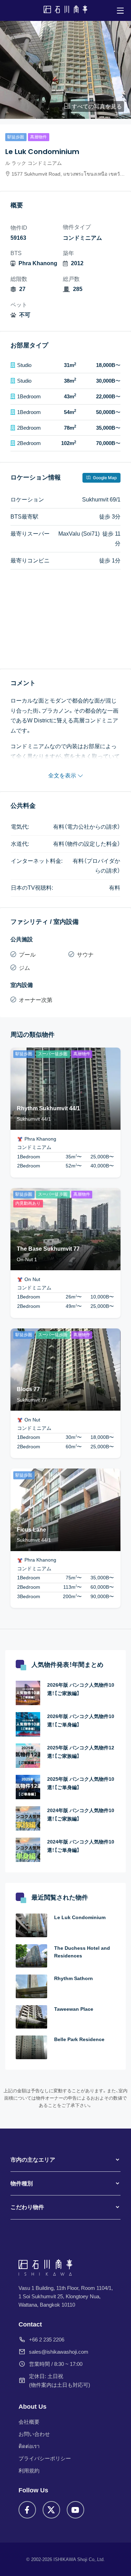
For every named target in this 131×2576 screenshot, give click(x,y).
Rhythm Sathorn (74, 1978)
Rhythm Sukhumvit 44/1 (48, 1108)
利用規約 (29, 2471)
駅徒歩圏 (16, 137)
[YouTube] (75, 2510)
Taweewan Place (74, 2009)
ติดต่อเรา (29, 2446)
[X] (51, 2510)
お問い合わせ (34, 2434)
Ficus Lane (31, 1530)
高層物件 (38, 137)
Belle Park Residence (79, 2039)
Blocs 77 (28, 1389)
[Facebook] (27, 2510)
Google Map (104, 478)
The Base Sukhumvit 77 (48, 1249)
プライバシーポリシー (45, 2458)
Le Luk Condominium (80, 1917)
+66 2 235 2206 (47, 2339)
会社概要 (29, 2422)
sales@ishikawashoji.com (59, 2351)
